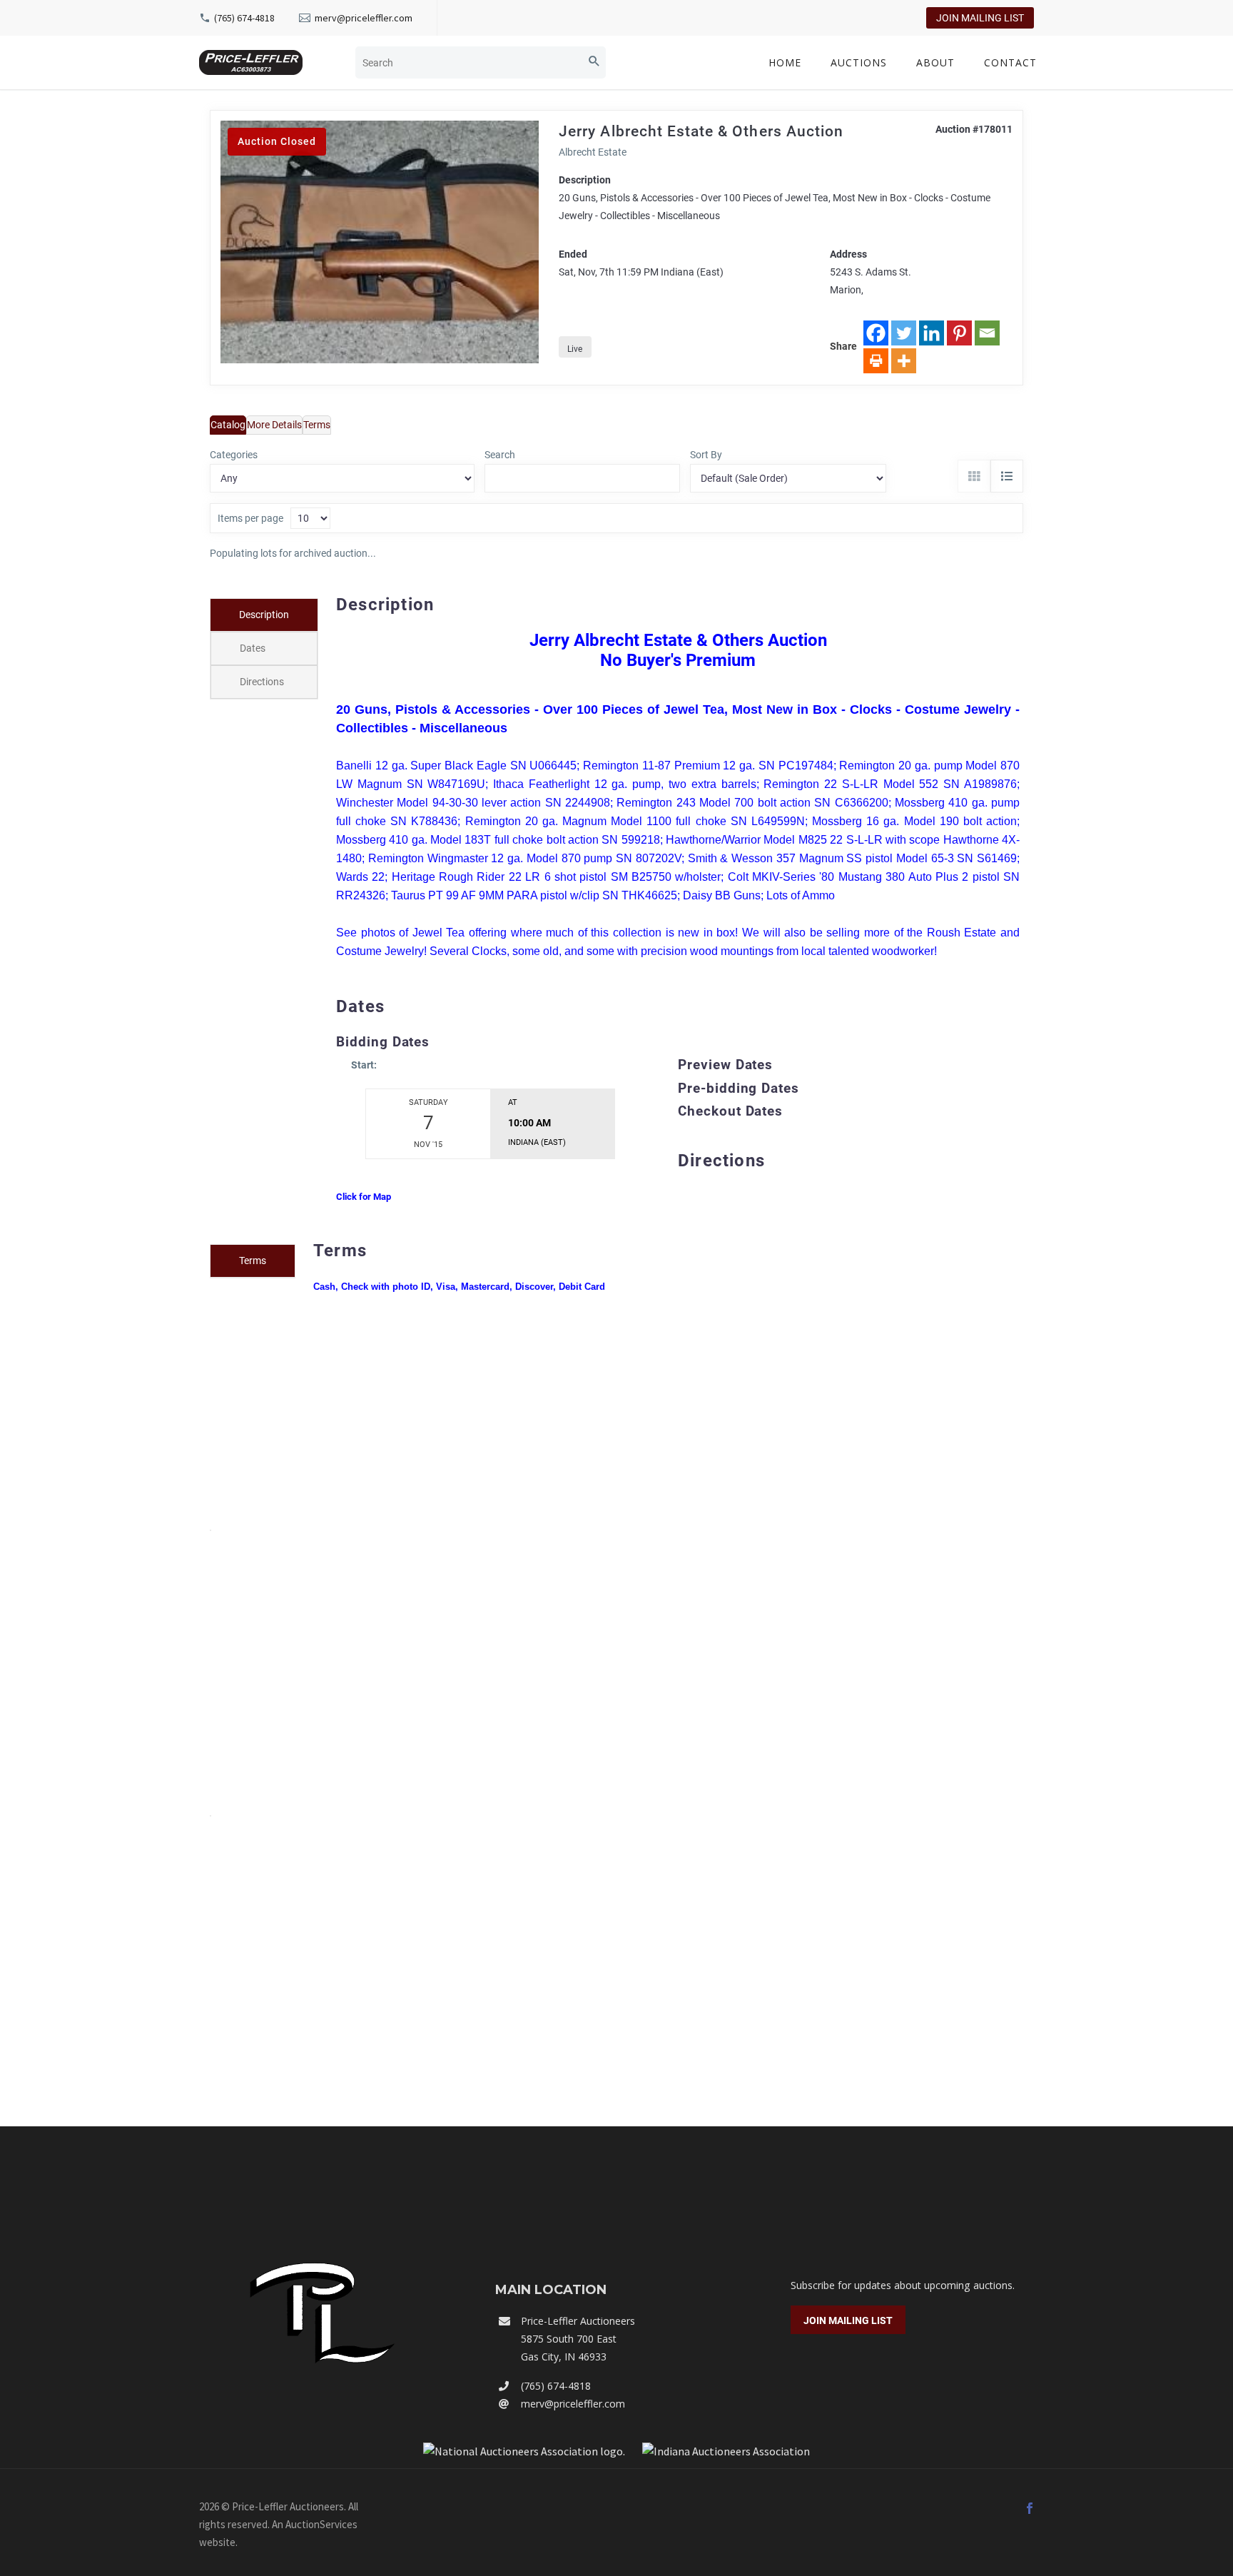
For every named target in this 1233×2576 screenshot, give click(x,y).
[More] (904, 361)
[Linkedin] (932, 333)
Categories (234, 455)
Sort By (706, 455)
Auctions (859, 62)
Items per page (250, 518)
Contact (1010, 62)
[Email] (987, 333)
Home (785, 62)
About (935, 62)
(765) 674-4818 (244, 18)
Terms (317, 425)
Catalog (228, 425)
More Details (274, 425)
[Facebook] (876, 333)
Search (500, 455)
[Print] (876, 361)
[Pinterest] (959, 333)
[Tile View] (974, 476)
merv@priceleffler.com (364, 18)
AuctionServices (321, 2524)
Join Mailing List (980, 18)
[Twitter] (904, 333)
